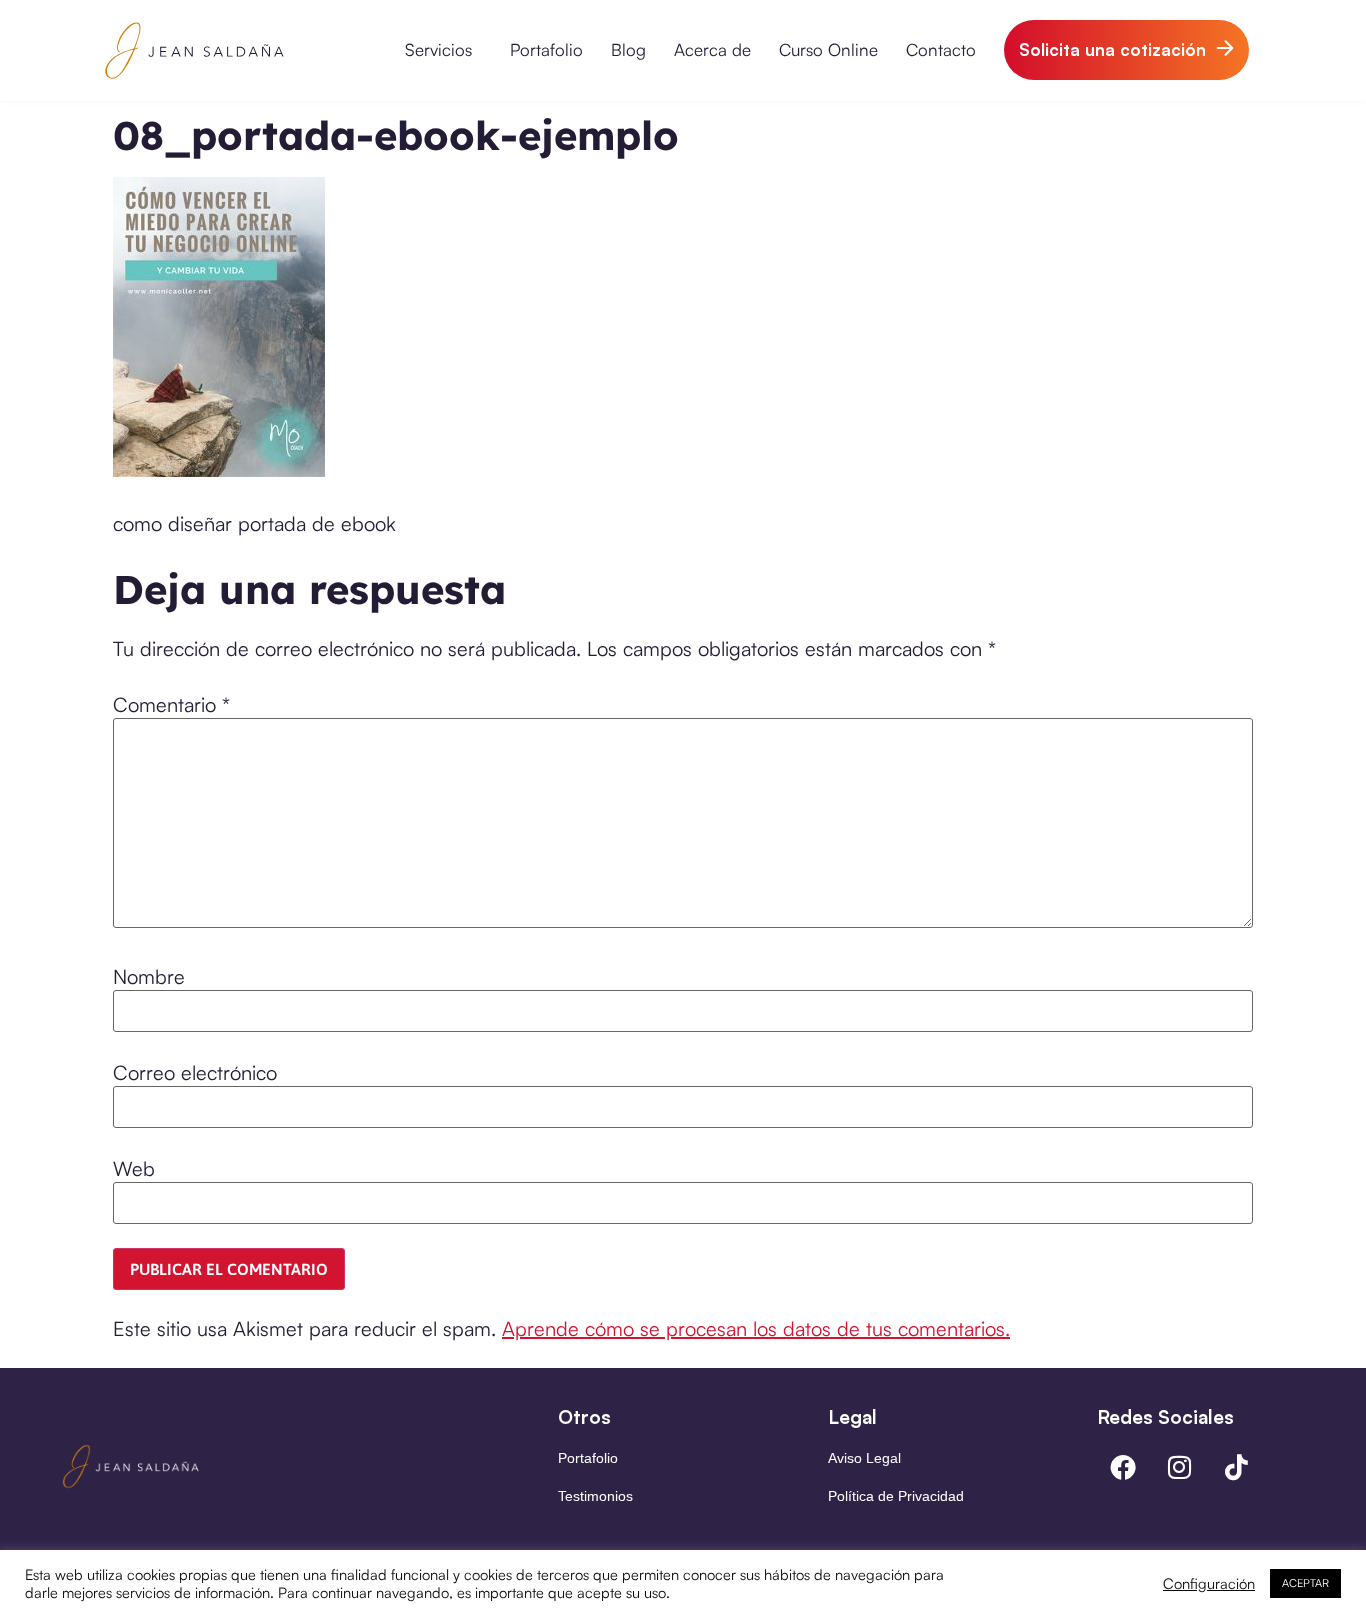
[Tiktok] (1237, 1467)
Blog (628, 49)
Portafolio (546, 49)
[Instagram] (1180, 1467)
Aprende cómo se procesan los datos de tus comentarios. (756, 1328)
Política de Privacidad (896, 1496)
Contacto (941, 49)
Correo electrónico (195, 1073)
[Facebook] (1123, 1467)
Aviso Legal (864, 1458)
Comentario (171, 705)
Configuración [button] (1209, 1584)
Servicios (438, 49)
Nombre (149, 977)
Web (134, 1169)
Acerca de (712, 49)
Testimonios (595, 1496)
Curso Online (828, 49)
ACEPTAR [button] (1305, 1583)
